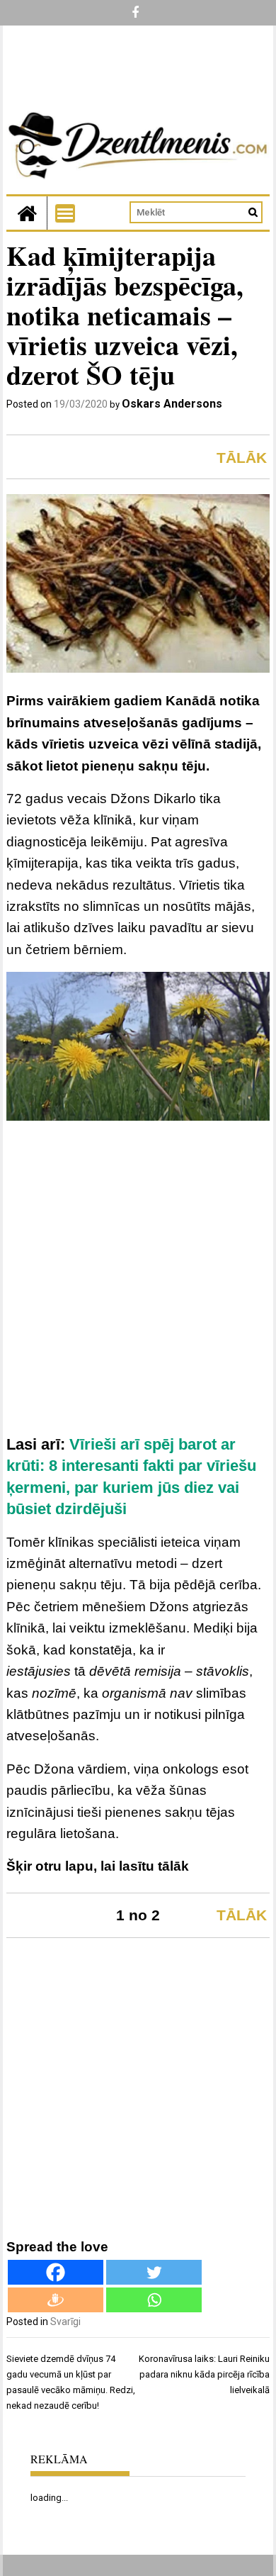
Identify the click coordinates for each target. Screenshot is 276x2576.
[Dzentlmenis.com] (27, 213)
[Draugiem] (56, 2300)
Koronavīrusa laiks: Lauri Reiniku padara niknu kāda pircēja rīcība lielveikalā (204, 2374)
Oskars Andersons (172, 404)
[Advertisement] (138, 1283)
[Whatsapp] (154, 2300)
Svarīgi (65, 2322)
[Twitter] (154, 2272)
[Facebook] (56, 2272)
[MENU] (65, 213)
